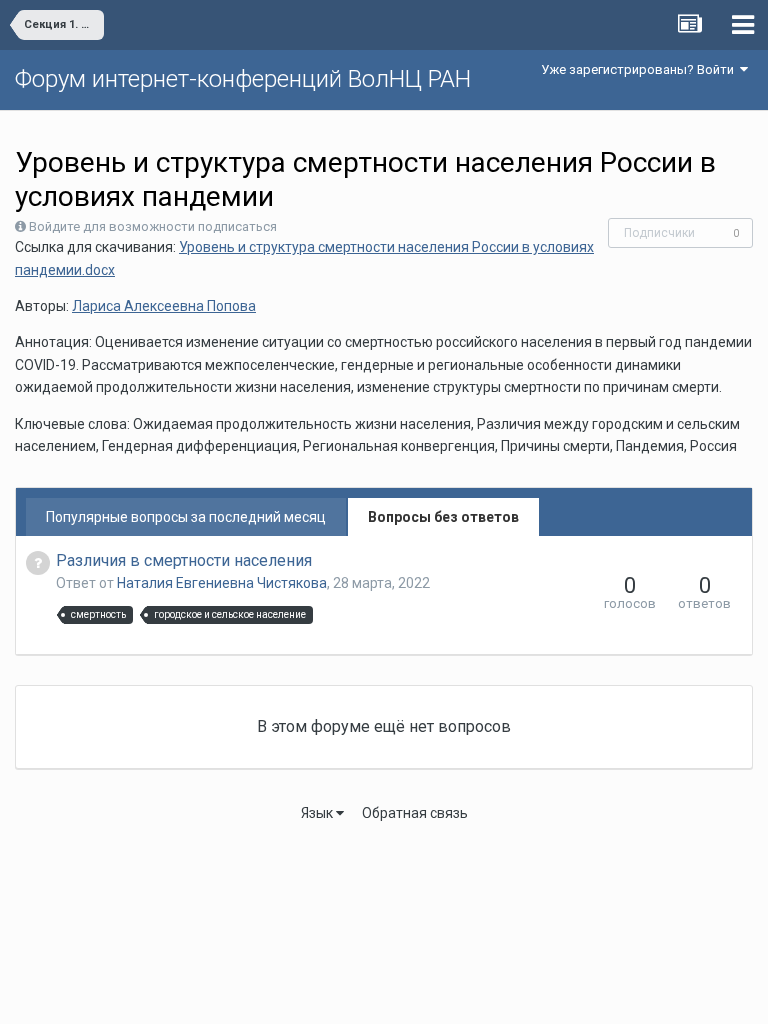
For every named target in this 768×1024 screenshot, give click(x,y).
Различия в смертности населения (184, 560)
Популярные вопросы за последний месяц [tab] (186, 517)
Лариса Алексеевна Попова (164, 306)
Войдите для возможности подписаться (153, 226)
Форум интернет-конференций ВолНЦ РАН (243, 79)
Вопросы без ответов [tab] (443, 517)
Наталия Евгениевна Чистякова (222, 583)
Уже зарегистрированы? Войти (640, 69)
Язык (318, 813)
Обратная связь (415, 813)
